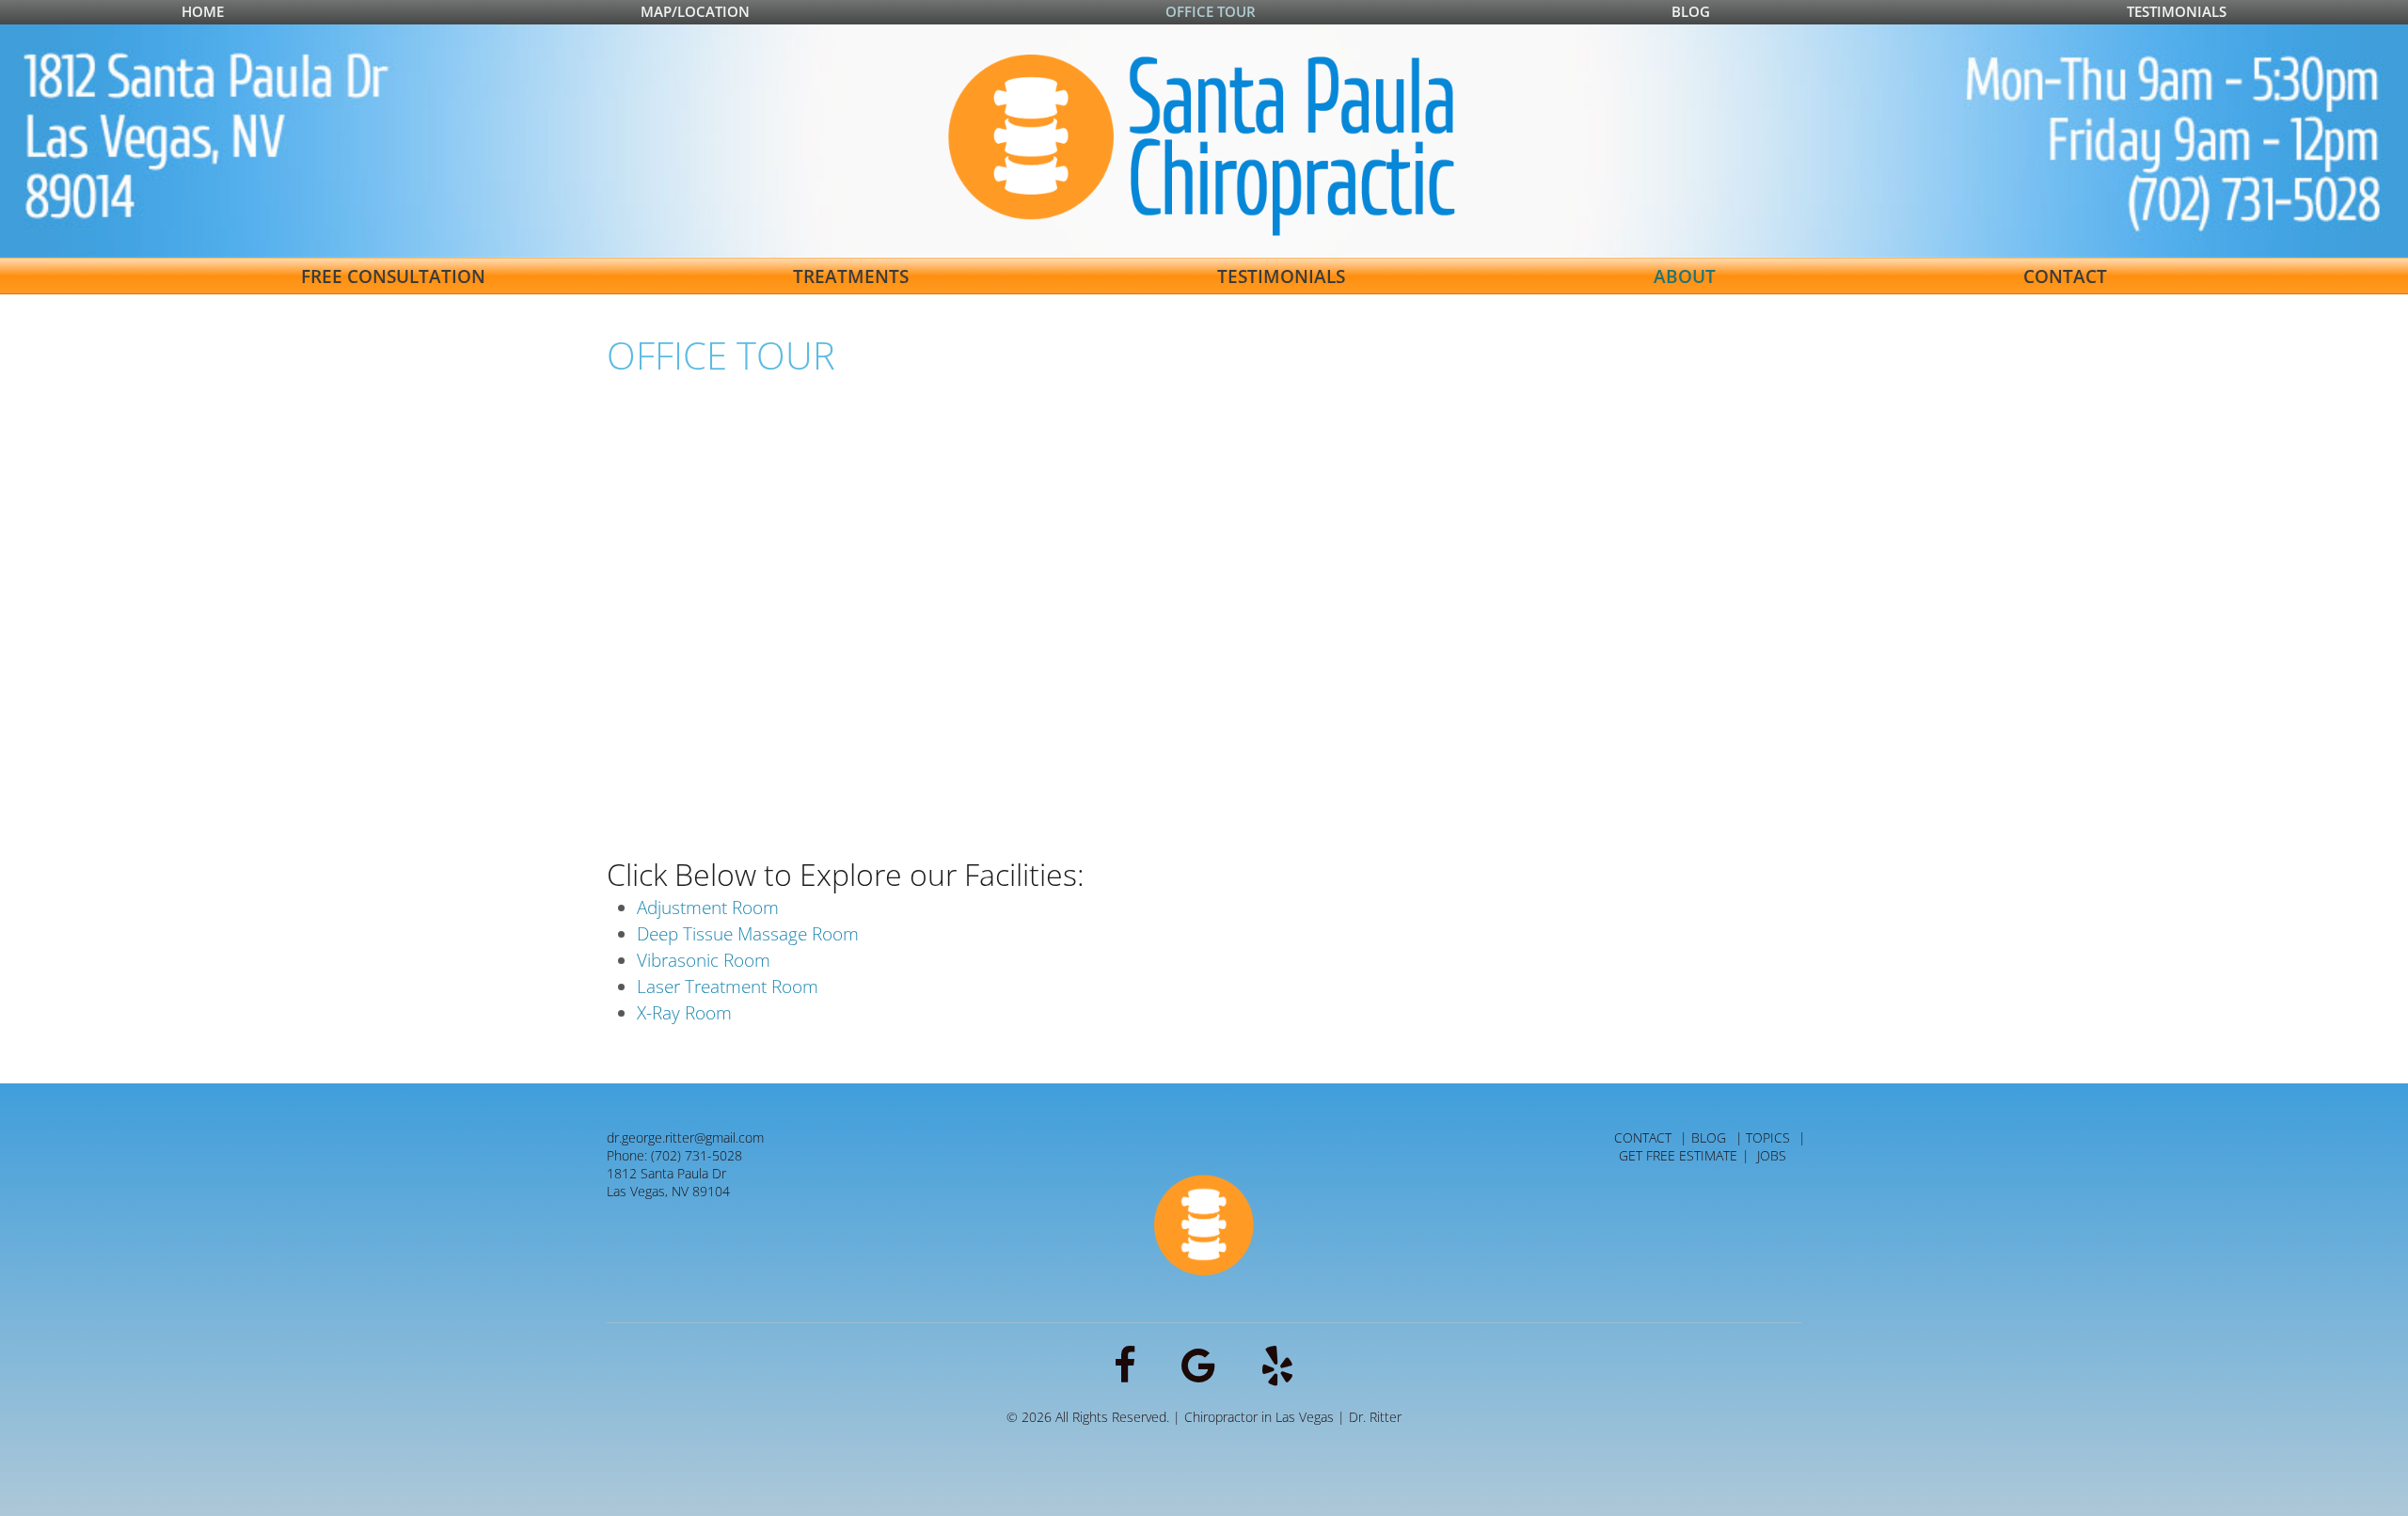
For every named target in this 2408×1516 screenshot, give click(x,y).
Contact (2065, 276)
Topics (1768, 1137)
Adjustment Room (708, 908)
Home (203, 11)
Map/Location (695, 11)
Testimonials (2177, 11)
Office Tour (1211, 11)
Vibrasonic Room (704, 960)
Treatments (851, 276)
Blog (1691, 11)
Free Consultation (393, 276)
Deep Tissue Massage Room (748, 934)
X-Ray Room (684, 1013)
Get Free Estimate (1678, 1155)
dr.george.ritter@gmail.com (685, 1137)
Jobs (1772, 1155)
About (1685, 276)
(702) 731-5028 (697, 1155)
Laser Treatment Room (728, 987)
